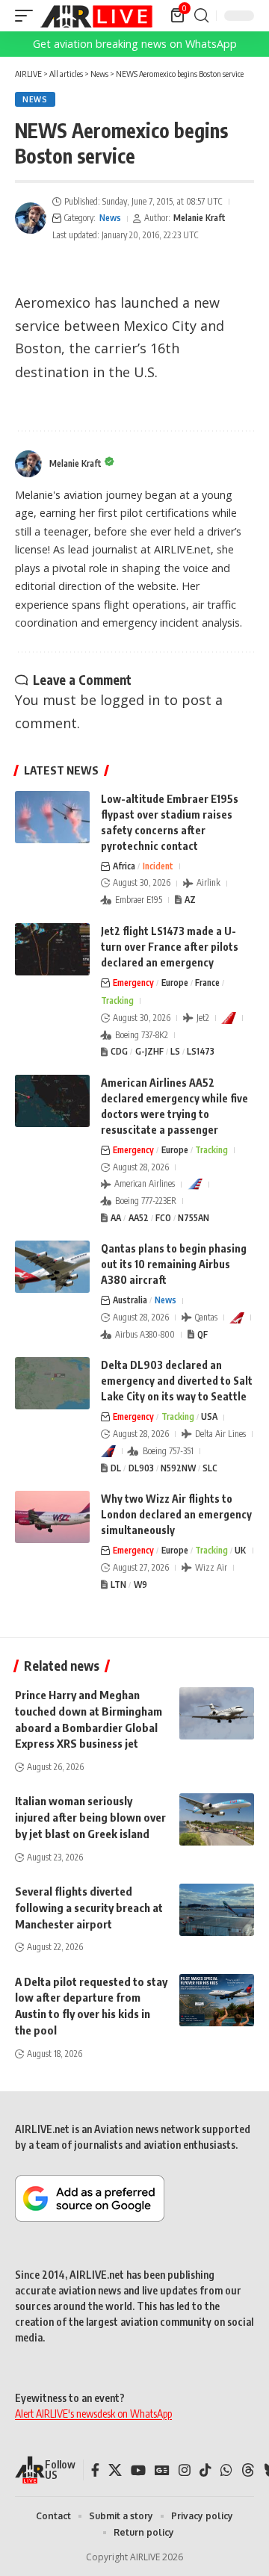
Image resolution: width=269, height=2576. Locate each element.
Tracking (117, 1000)
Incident (158, 866)
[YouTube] (138, 2470)
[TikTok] (205, 2470)
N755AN (194, 1218)
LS (175, 1051)
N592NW (178, 1468)
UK (240, 1550)
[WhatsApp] (226, 2470)
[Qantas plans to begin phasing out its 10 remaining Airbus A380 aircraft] (52, 1267)
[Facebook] (95, 2470)
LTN (118, 1585)
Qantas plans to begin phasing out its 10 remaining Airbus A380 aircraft (174, 1264)
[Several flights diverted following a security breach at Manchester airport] (217, 1910)
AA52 (139, 1218)
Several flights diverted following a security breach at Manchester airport (89, 1908)
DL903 (141, 1468)
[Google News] (162, 2470)
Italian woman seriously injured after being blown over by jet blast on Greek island (90, 1817)
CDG (119, 1051)
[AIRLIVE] (96, 16)
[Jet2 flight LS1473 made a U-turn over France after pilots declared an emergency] (52, 949)
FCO (163, 1218)
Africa (124, 866)
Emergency (133, 983)
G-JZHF (149, 1051)
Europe (175, 983)
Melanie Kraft (200, 218)
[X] (115, 2470)
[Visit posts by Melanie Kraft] (31, 218)
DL (116, 1468)
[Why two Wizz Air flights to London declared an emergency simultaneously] (52, 1517)
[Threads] (248, 2470)
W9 (140, 1585)
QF (202, 1334)
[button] (28, 16)
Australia (130, 1300)
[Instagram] (185, 2470)
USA (209, 1416)
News (35, 99)
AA (116, 1218)
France (207, 983)
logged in (130, 700)
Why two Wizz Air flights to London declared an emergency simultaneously (176, 1514)
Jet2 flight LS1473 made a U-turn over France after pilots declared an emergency (170, 947)
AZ (190, 900)
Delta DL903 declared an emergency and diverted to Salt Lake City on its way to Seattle (177, 1381)
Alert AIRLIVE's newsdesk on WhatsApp (93, 2414)
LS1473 (201, 1051)
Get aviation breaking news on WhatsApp (135, 44)
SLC (210, 1468)
